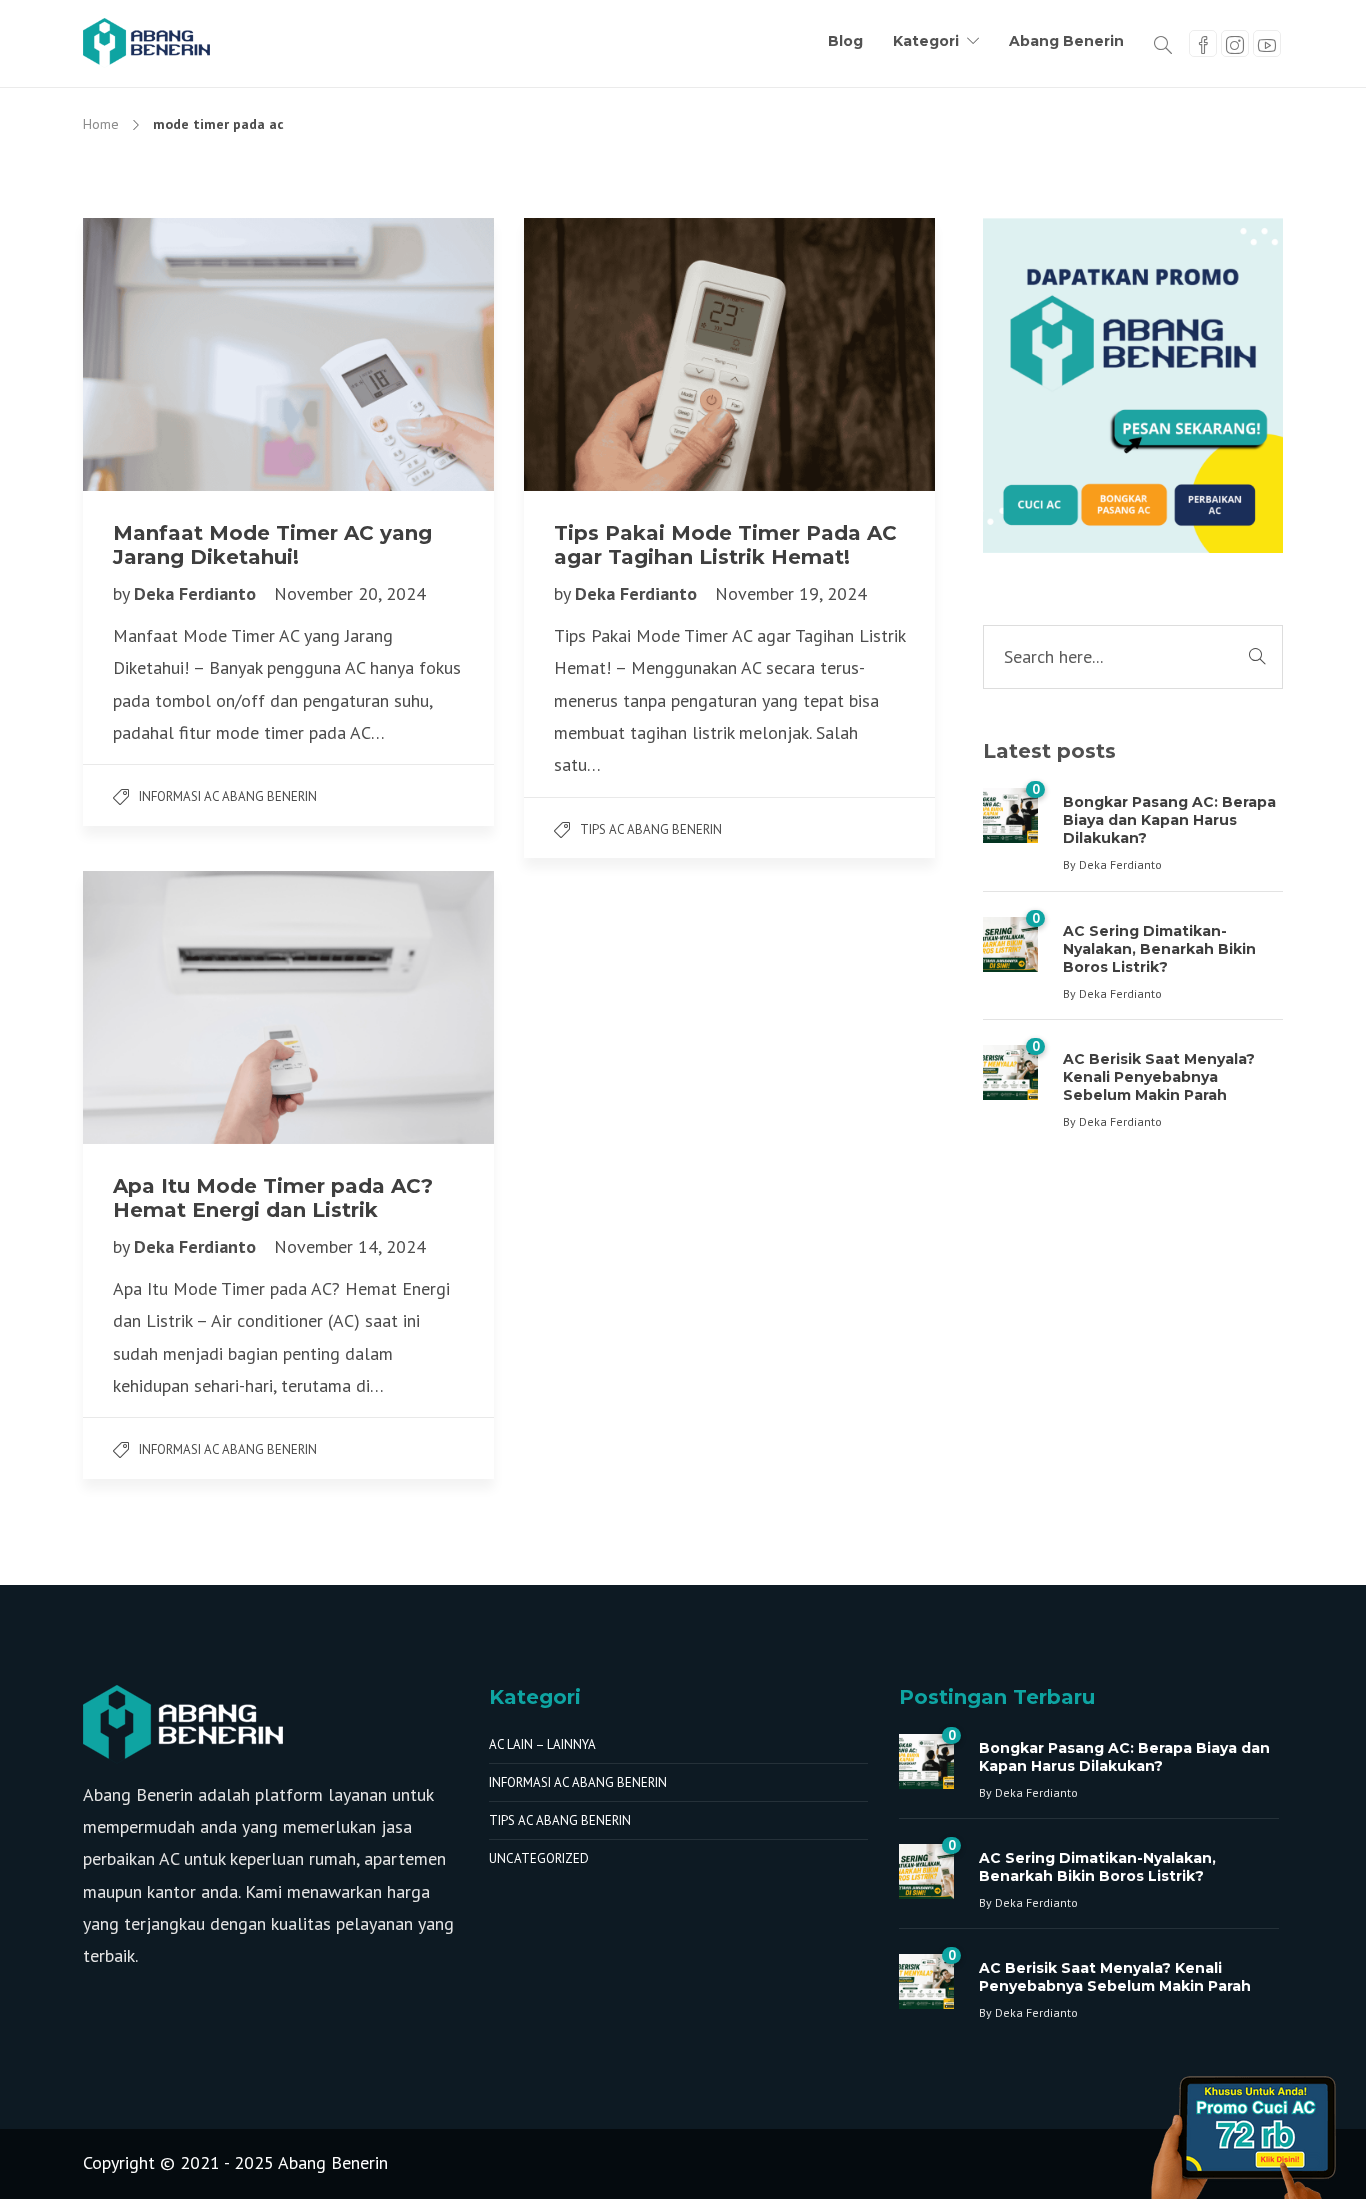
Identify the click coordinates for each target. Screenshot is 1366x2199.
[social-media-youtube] (1267, 43)
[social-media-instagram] (1235, 43)
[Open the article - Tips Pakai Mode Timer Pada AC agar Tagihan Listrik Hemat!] (627, 355)
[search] (1163, 43)
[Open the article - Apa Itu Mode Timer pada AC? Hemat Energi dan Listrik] (186, 1008)
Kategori (926, 41)
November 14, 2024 (350, 1246)
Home (101, 124)
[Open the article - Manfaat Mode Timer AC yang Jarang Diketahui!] (186, 355)
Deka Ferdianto (197, 593)
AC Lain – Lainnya (542, 1744)
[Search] (1256, 655)
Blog (845, 41)
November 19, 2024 (791, 593)
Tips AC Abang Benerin (651, 829)
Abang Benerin (1066, 41)
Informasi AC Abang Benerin (228, 796)
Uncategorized (539, 1858)
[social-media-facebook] (1203, 43)
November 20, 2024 (350, 593)
